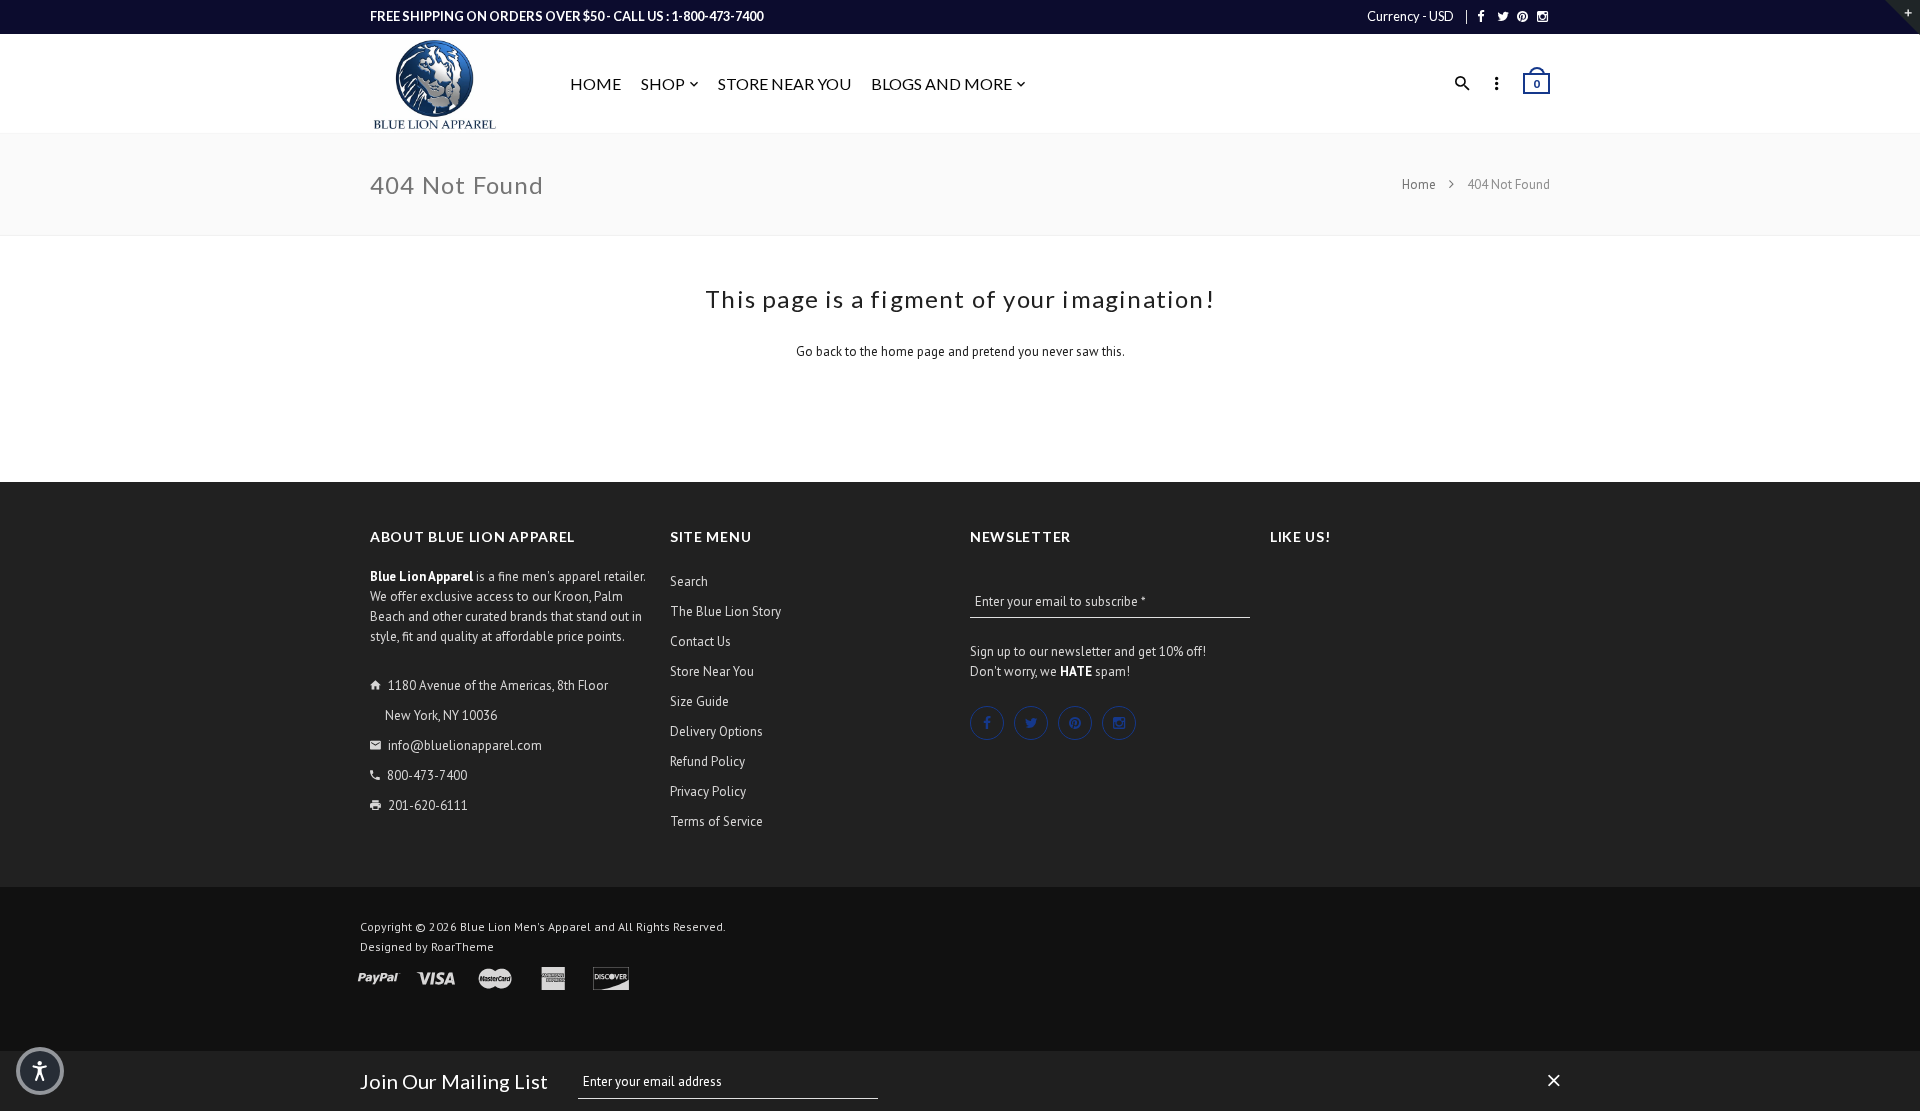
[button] (40, 1071)
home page (913, 351)
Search (689, 581)
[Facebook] (1480, 16)
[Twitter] (1503, 16)
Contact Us (700, 641)
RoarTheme (462, 946)
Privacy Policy (708, 791)
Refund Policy (707, 761)
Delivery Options (716, 731)
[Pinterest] (1522, 16)
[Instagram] (1542, 16)
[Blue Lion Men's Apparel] (435, 85)
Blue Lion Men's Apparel (525, 926)
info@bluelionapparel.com (465, 745)
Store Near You (712, 671)
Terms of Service (716, 821)
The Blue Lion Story (725, 611)
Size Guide (699, 701)
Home (1420, 184)
